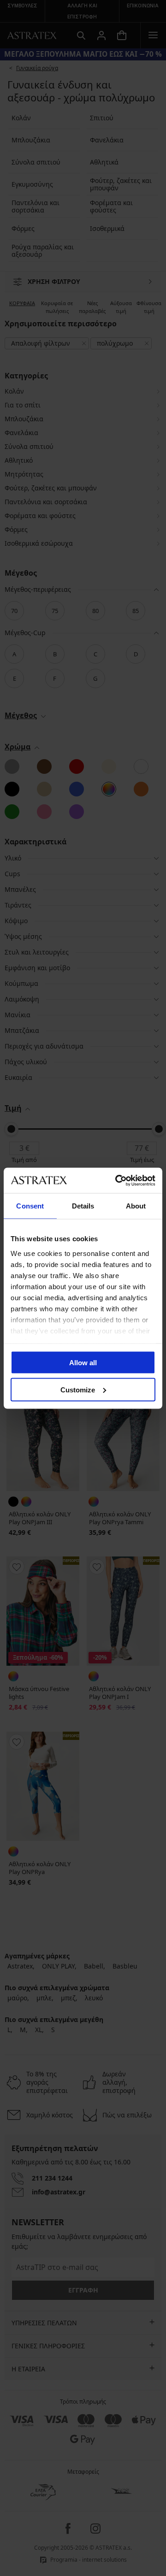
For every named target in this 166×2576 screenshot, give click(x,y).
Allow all (83, 1363)
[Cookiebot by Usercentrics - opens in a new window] (117, 1180)
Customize (78, 1389)
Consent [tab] (30, 1206)
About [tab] (136, 1206)
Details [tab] (83, 1206)
